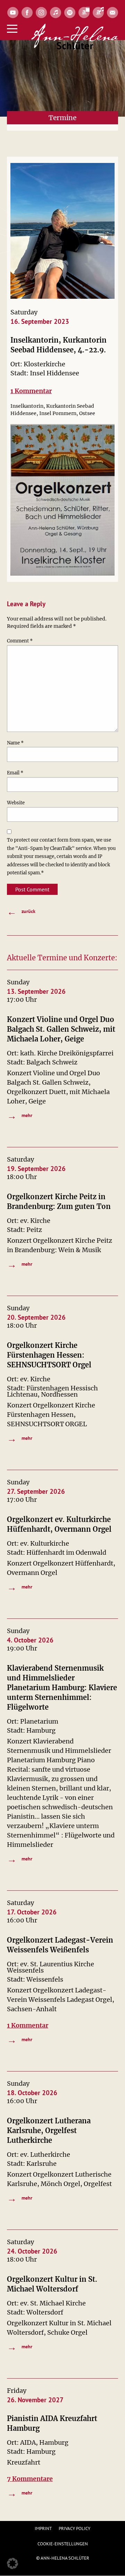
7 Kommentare (30, 2479)
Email (15, 773)
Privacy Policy (74, 2528)
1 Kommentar (31, 391)
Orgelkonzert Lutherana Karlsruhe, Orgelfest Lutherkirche (49, 2130)
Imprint (43, 2528)
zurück (21, 911)
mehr (20, 1115)
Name (15, 743)
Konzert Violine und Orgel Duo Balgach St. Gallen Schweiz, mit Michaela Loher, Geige (61, 1029)
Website (16, 803)
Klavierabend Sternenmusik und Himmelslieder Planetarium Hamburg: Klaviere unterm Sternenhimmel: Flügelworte (62, 1688)
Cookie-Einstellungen (63, 2544)
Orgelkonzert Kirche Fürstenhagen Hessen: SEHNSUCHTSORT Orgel (49, 1355)
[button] (12, 2563)
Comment (20, 641)
